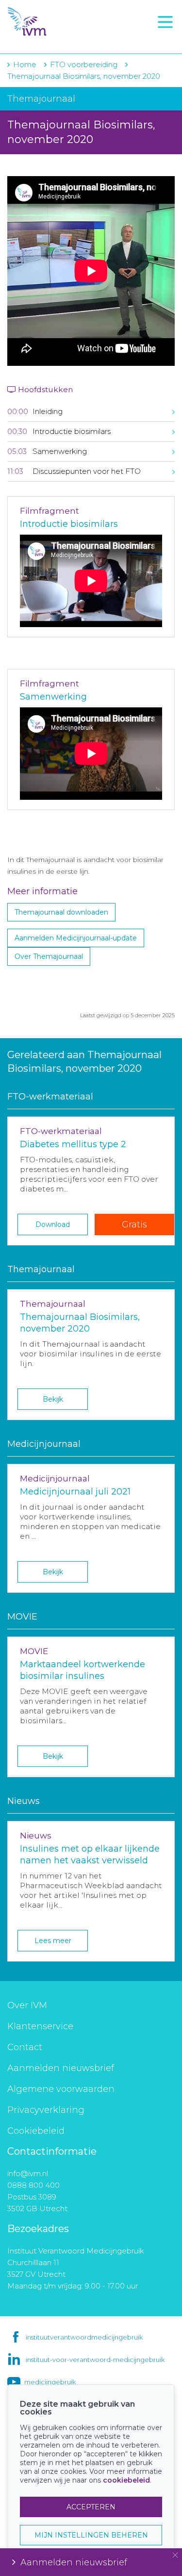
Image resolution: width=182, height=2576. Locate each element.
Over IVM (27, 2005)
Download (53, 1225)
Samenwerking (53, 697)
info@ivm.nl (28, 2173)
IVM (63, 22)
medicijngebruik (50, 2382)
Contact (25, 2047)
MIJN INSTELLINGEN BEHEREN (91, 2535)
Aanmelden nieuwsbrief (61, 2068)
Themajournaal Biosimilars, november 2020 (84, 76)
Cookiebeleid (36, 2131)
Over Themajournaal (49, 956)
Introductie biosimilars (69, 524)
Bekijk (53, 1399)
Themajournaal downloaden (61, 912)
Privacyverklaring (46, 2110)
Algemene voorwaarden (61, 2089)
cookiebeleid (126, 2480)
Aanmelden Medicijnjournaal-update (76, 938)
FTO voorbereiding (51, 39)
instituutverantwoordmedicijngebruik (84, 2337)
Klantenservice (40, 2026)
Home (25, 64)
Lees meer (53, 1941)
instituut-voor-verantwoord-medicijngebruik (95, 2360)
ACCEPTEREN (91, 2507)
